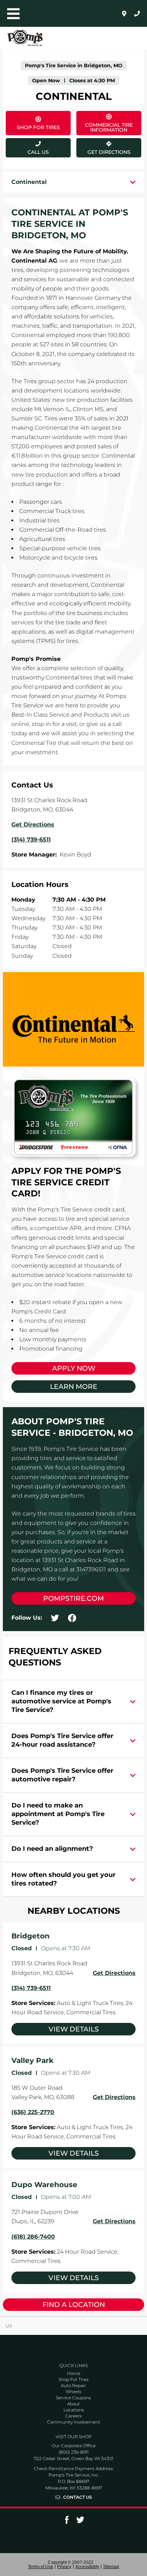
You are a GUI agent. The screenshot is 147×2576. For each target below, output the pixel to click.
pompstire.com (73, 1598)
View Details (74, 2029)
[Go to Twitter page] (80, 2522)
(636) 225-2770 (33, 2112)
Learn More (74, 1387)
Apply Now (74, 1368)
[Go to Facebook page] (67, 2522)
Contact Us (78, 2497)
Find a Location (74, 2305)
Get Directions (103, 147)
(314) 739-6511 (31, 1988)
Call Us (38, 152)
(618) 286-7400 (33, 2237)
